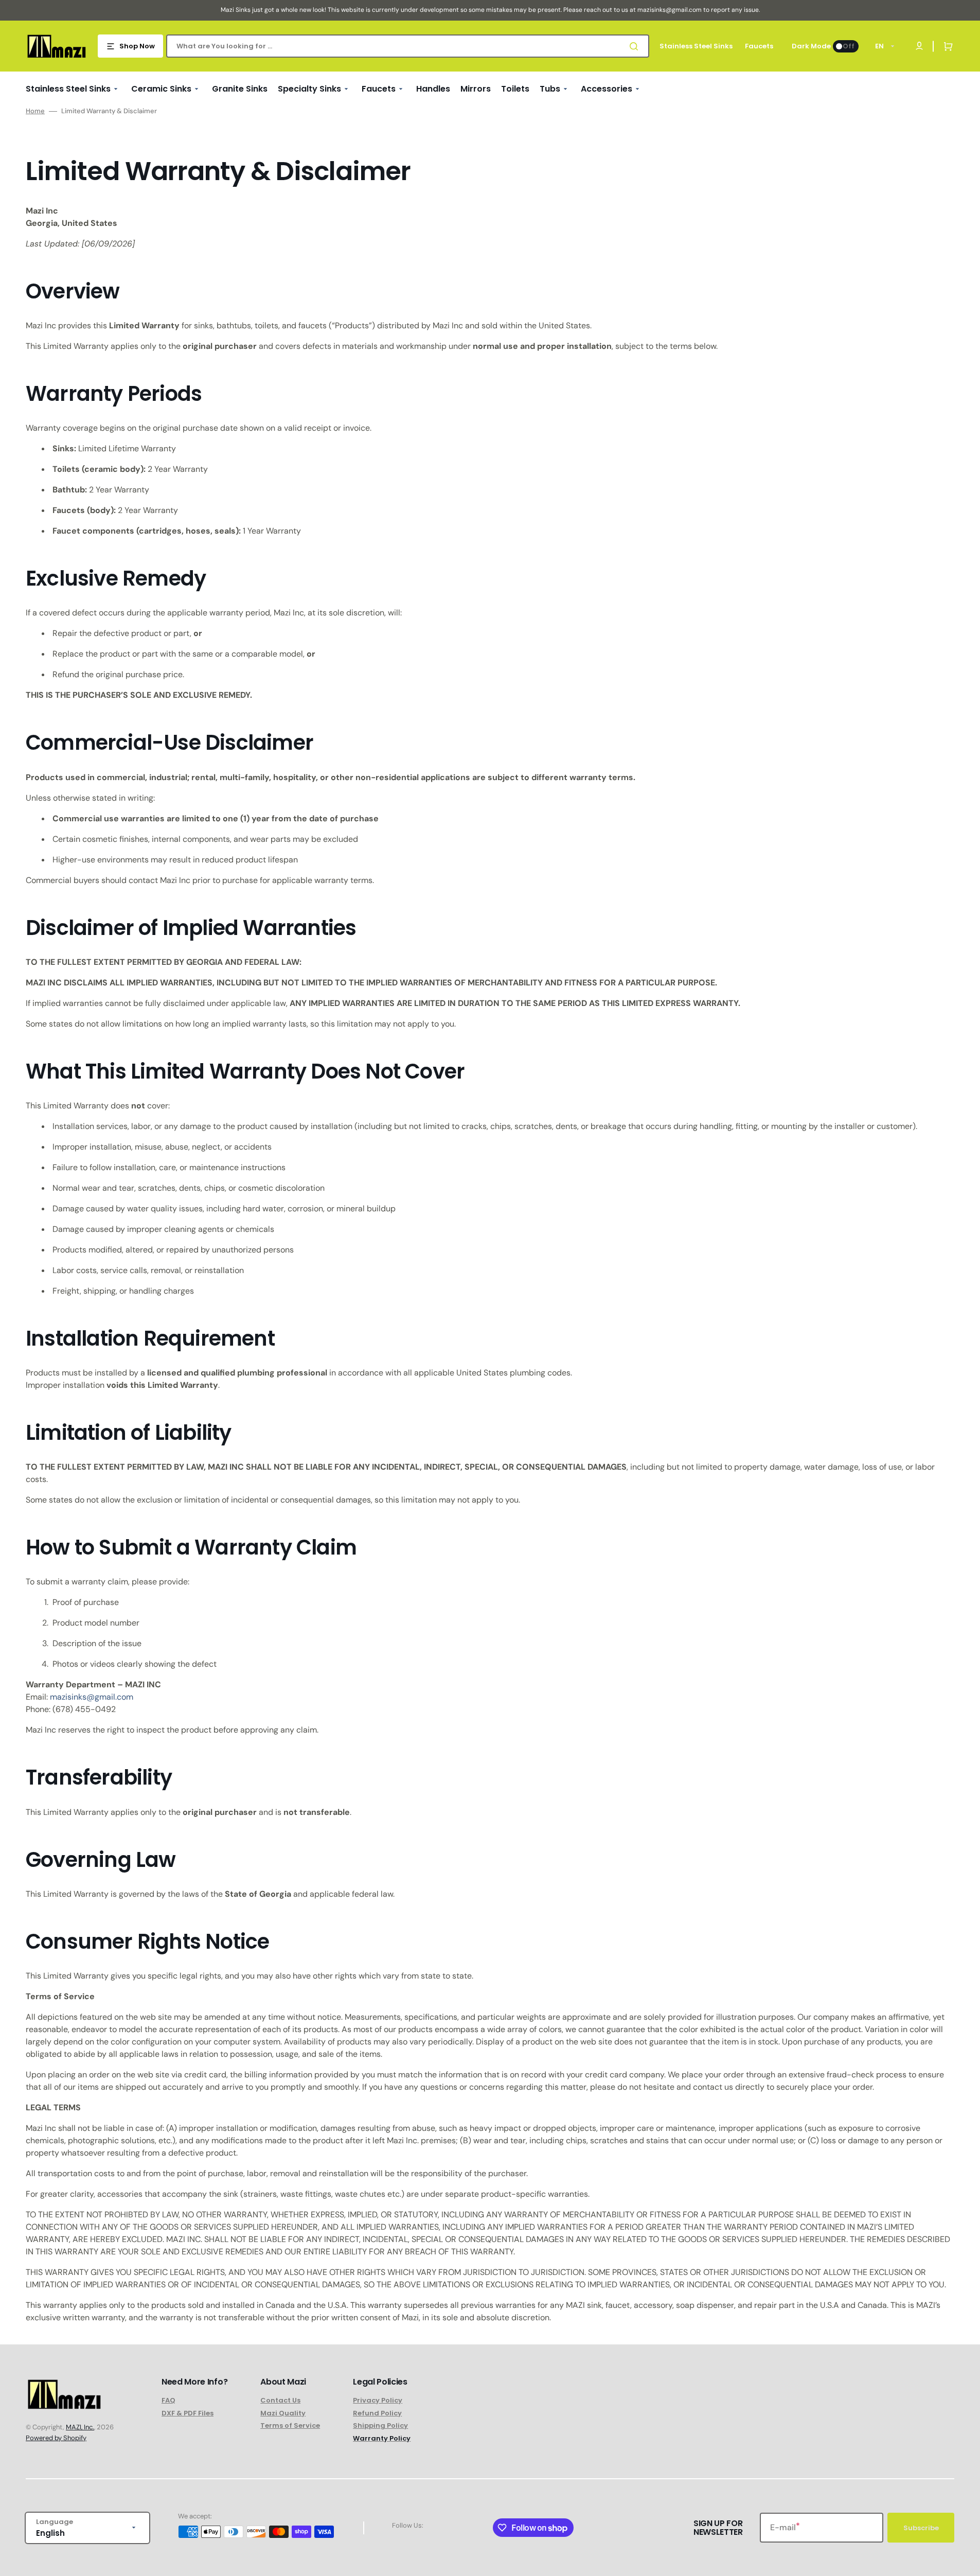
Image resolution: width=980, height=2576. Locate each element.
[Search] (636, 46)
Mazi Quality (283, 2413)
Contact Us (280, 2401)
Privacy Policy (378, 2401)
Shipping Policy (380, 2425)
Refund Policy (377, 2413)
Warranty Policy (382, 2438)
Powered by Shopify (56, 2438)
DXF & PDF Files (188, 2413)
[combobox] (408, 46)
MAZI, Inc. (80, 2427)
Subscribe (921, 2528)
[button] (946, 46)
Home (35, 111)
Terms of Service (290, 2425)
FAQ (168, 2401)
